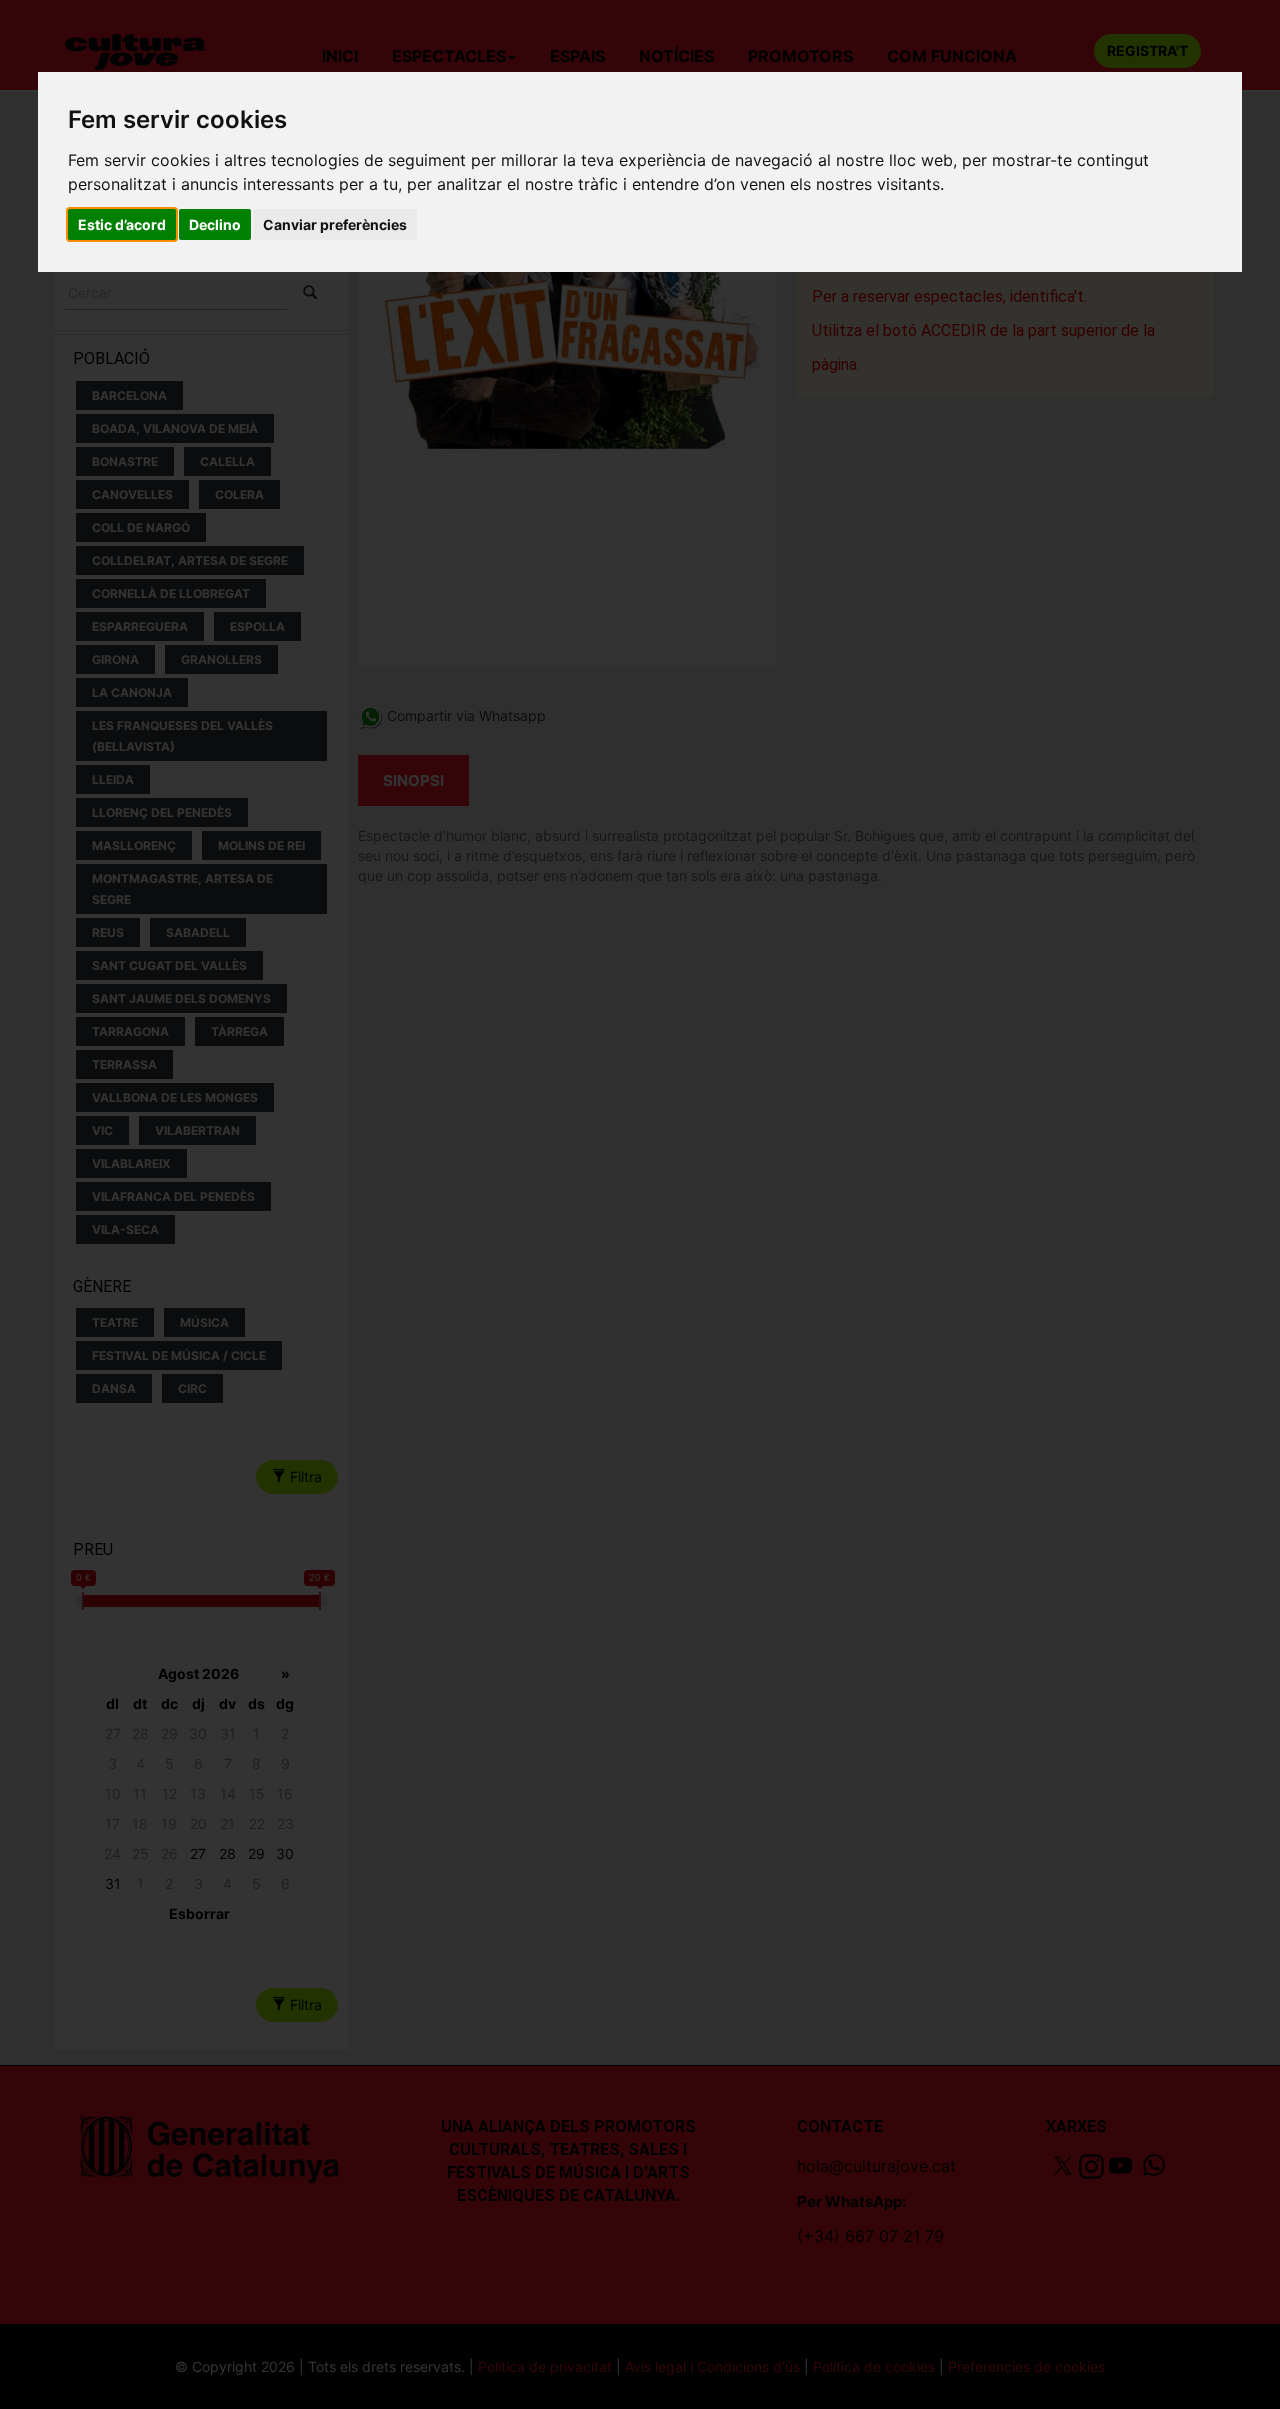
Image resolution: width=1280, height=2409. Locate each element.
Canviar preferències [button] (335, 224)
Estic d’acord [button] (122, 224)
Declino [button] (215, 224)
